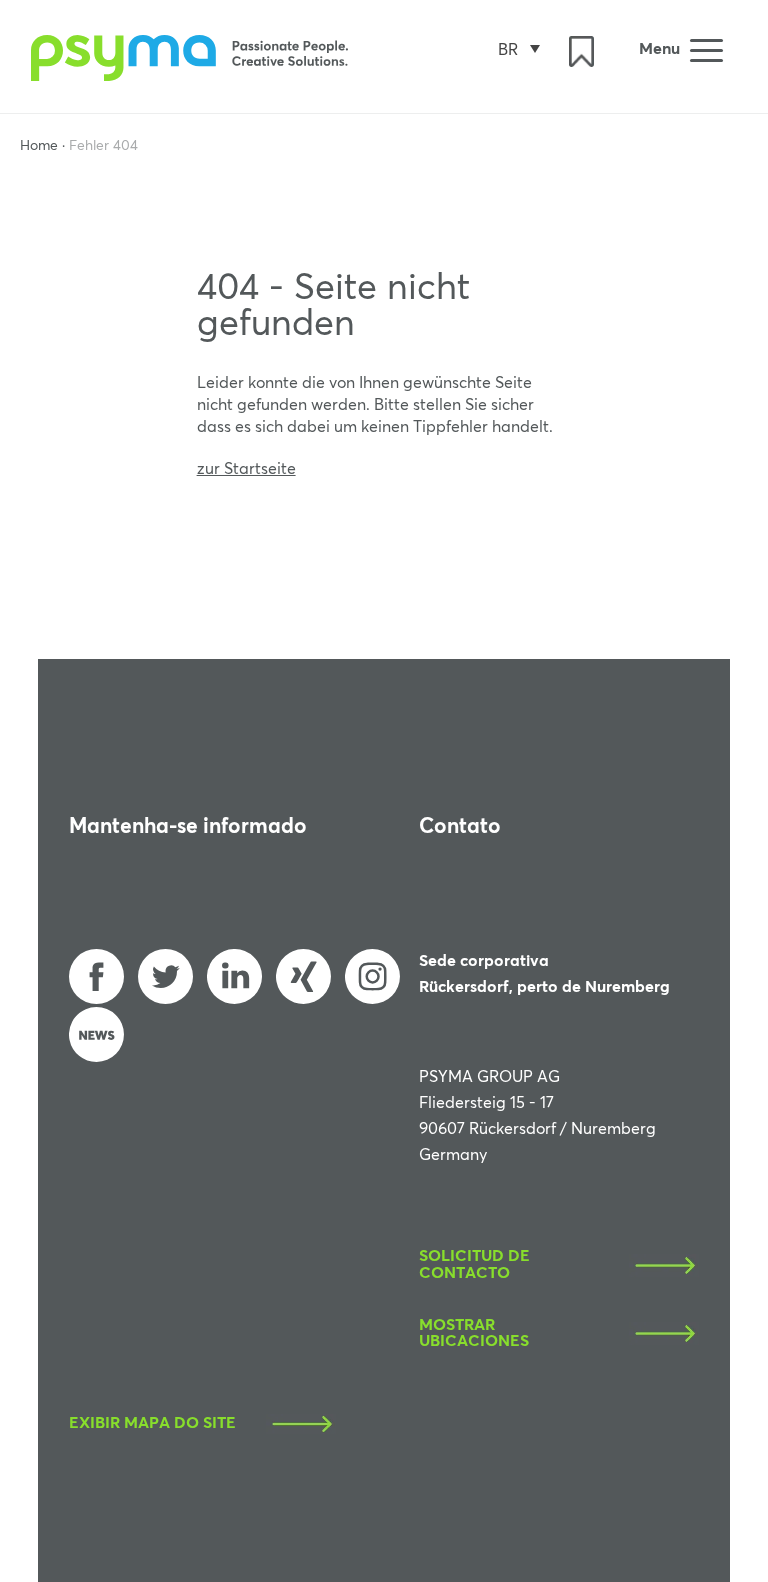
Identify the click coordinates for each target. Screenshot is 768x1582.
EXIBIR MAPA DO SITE (152, 1423)
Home (39, 146)
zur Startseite (246, 469)
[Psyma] (193, 76)
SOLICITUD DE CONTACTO (474, 1264)
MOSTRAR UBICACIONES (474, 1333)
